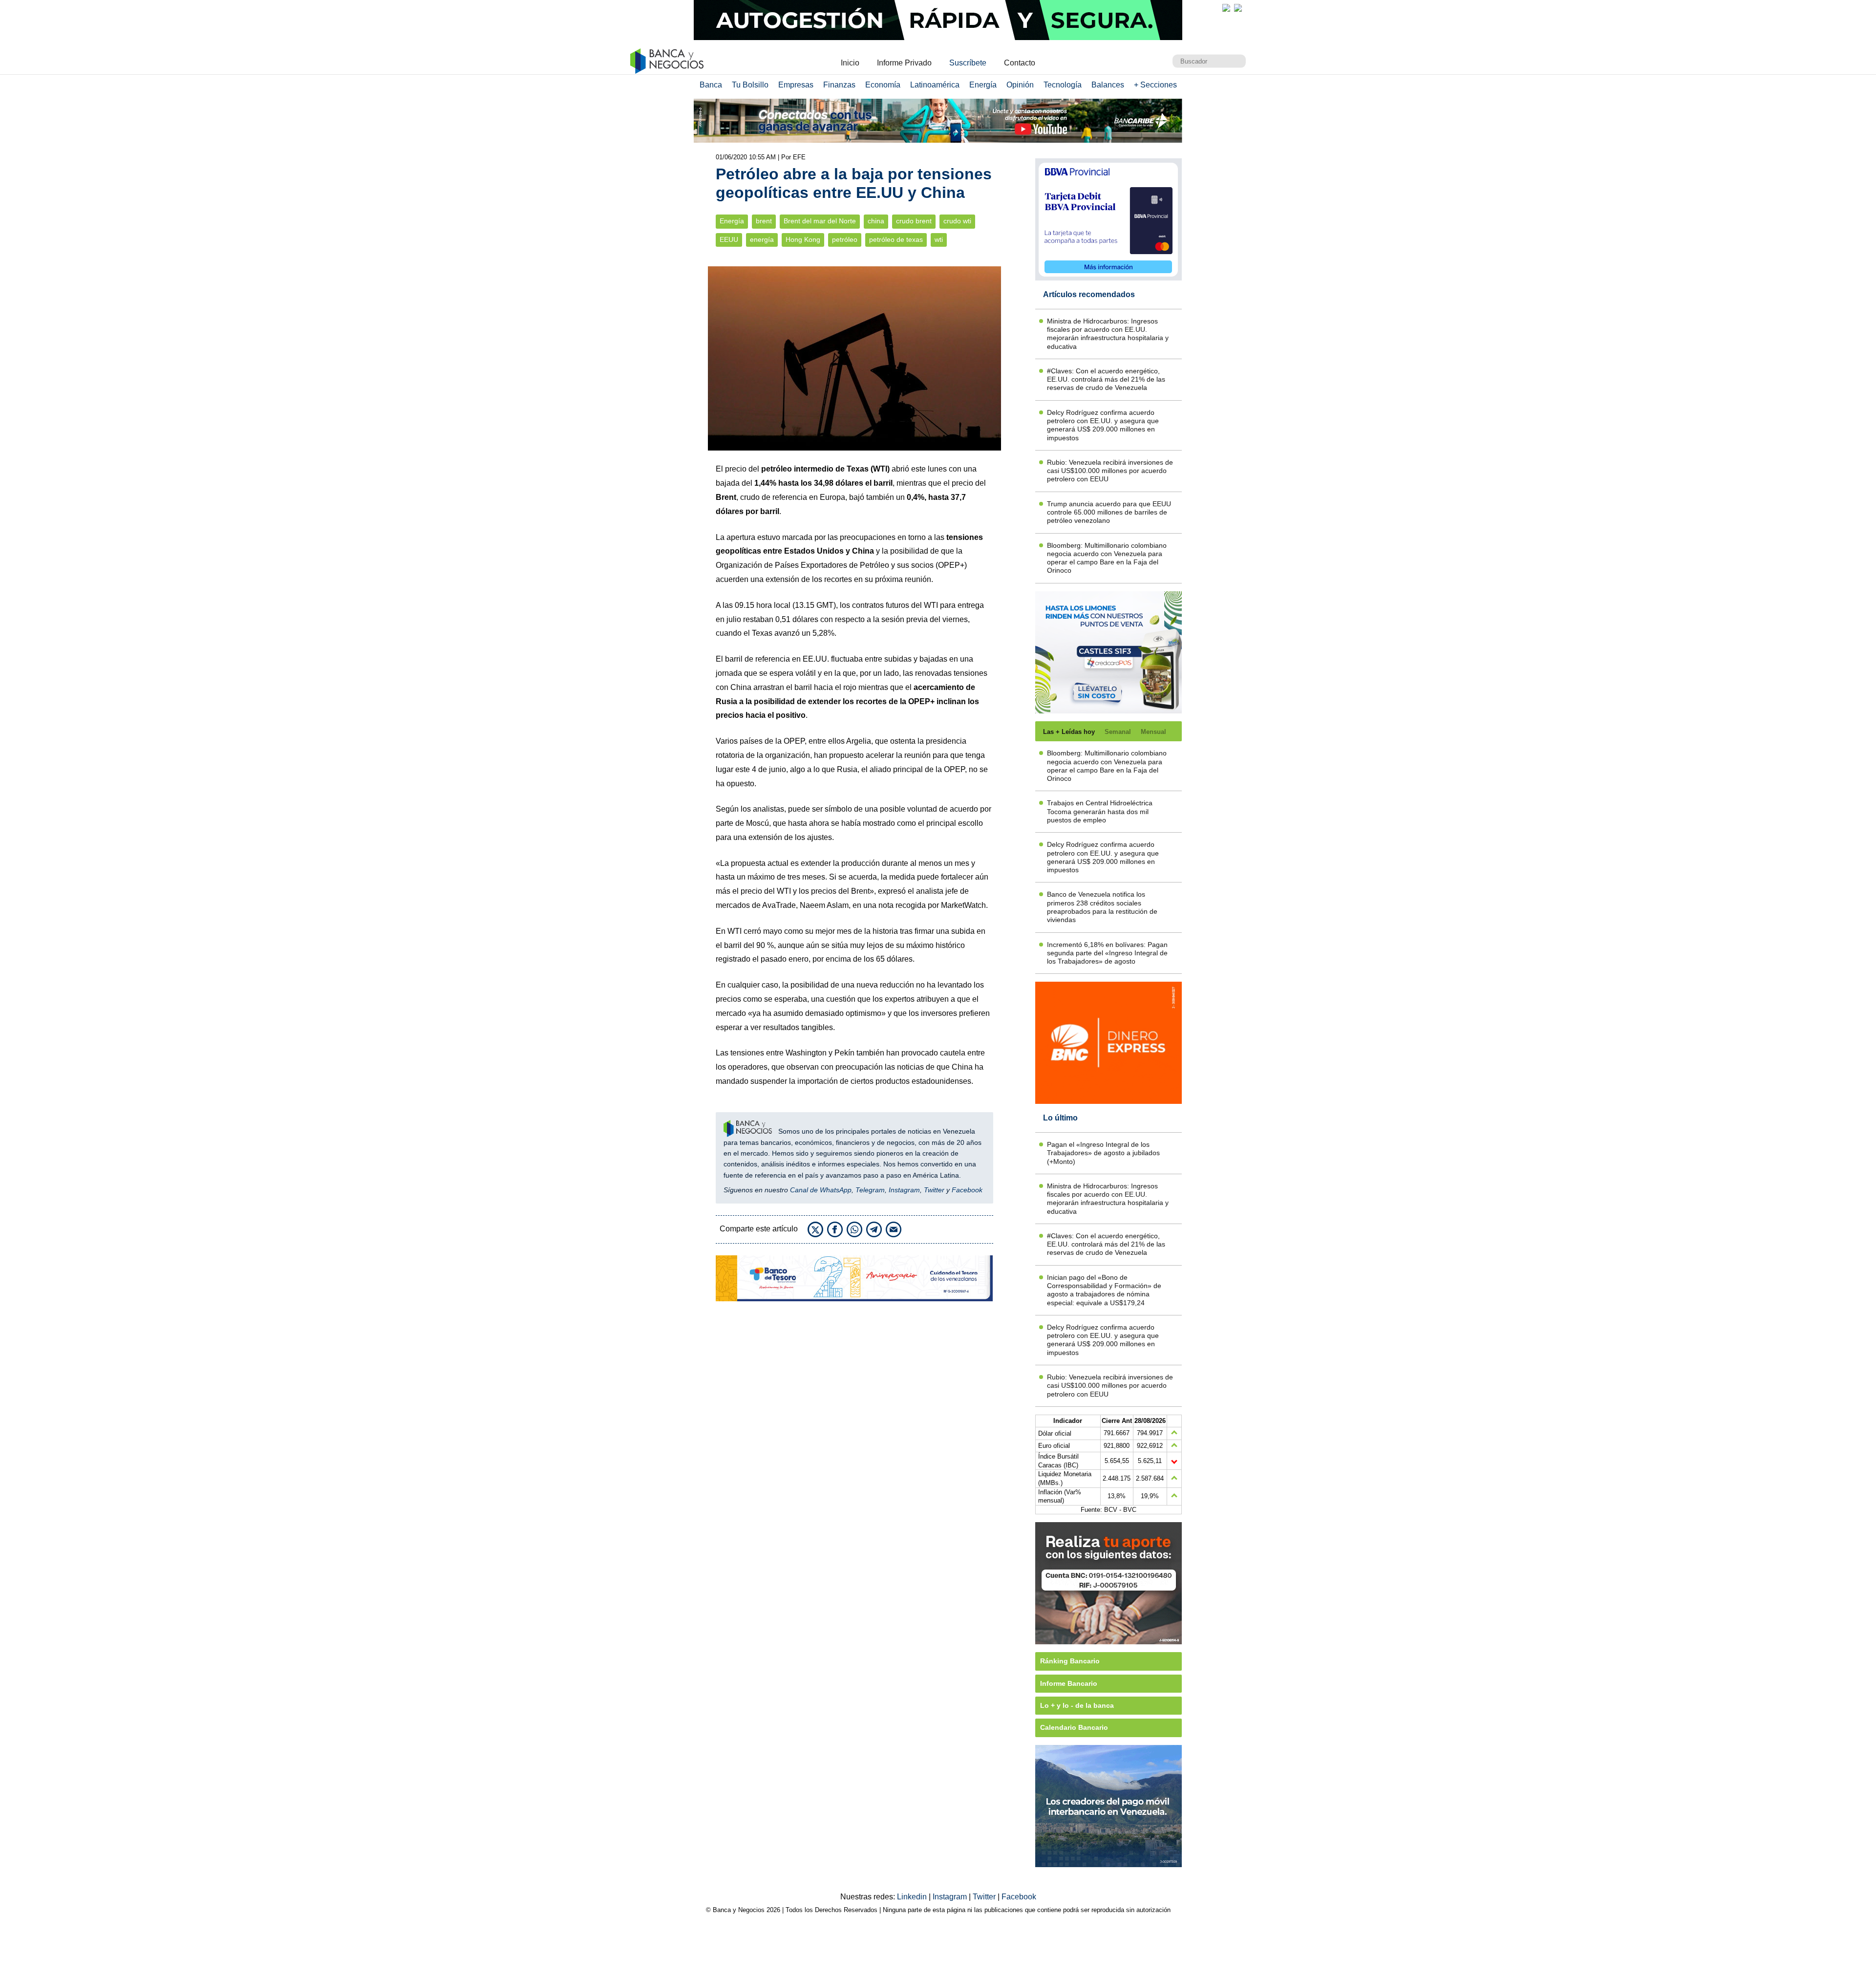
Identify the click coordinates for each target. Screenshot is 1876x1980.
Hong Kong (803, 240)
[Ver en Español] (1238, 8)
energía (762, 240)
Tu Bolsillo (750, 85)
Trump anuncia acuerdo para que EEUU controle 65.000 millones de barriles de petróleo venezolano (1109, 512)
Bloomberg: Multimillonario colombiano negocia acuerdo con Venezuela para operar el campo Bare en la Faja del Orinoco (1107, 558)
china (876, 221)
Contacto (1020, 63)
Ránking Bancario (1070, 1661)
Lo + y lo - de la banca (1077, 1705)
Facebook (967, 1190)
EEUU (729, 240)
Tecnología (1063, 85)
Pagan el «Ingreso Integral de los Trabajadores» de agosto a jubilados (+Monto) (1103, 1153)
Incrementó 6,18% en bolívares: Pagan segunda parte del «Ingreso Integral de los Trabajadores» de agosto (1107, 953)
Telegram (870, 1190)
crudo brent (914, 221)
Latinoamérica (935, 85)
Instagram (904, 1190)
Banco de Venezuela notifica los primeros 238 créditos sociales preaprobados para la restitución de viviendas (1102, 907)
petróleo (845, 240)
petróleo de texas (896, 240)
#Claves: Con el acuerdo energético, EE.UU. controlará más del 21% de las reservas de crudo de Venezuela (1106, 379)
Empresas (796, 85)
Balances (1108, 85)
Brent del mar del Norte (820, 221)
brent (764, 221)
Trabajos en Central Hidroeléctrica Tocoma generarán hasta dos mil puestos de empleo (1100, 811)
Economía (883, 85)
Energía (983, 85)
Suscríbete (968, 63)
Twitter (934, 1190)
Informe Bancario (1069, 1683)
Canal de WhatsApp (821, 1190)
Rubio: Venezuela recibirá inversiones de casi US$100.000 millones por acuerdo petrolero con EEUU (1110, 471)
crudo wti (957, 221)
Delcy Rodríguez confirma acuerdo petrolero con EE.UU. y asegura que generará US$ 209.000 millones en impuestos (1103, 425)
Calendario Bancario (1074, 1727)
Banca (711, 85)
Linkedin (913, 1897)
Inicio (850, 63)
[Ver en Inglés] (1226, 8)
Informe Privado (904, 63)
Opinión (1020, 85)
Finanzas (839, 85)
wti (939, 240)
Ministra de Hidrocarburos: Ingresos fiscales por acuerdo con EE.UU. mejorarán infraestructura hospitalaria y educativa (1108, 334)
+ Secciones (1155, 85)
